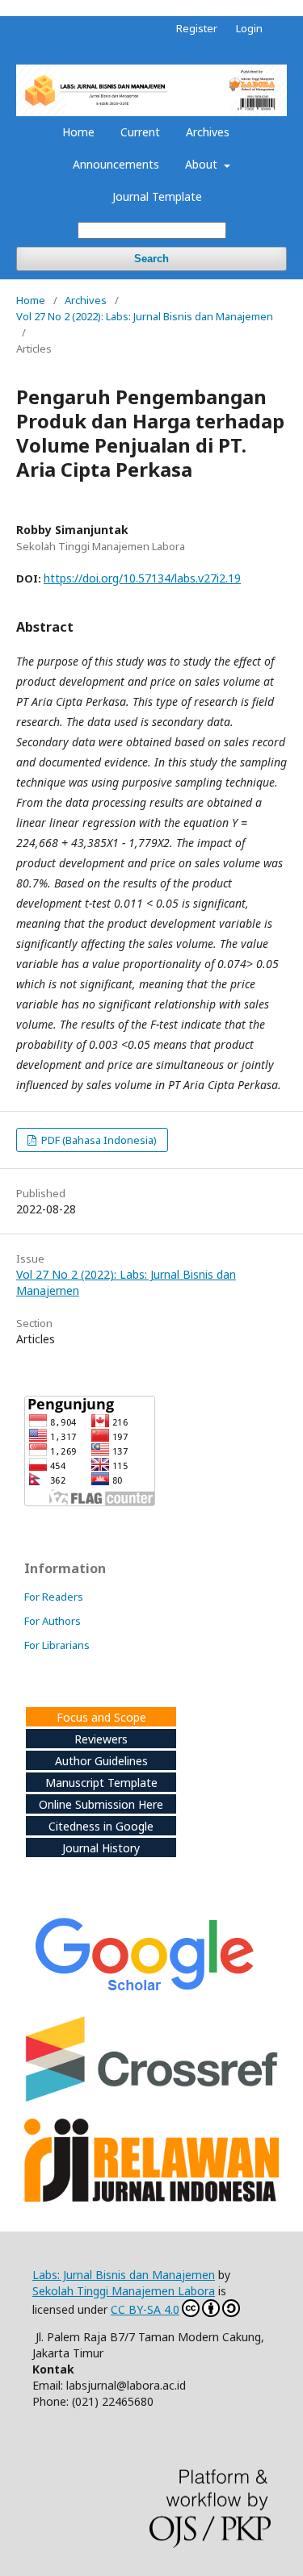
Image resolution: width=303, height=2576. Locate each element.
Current (140, 132)
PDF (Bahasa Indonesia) (98, 1140)
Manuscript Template (101, 1783)
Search (151, 259)
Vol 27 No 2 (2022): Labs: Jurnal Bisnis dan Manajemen (145, 316)
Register (197, 28)
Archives (208, 132)
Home (78, 132)
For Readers (54, 1597)
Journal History (101, 1848)
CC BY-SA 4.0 (145, 2309)
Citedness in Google (101, 1826)
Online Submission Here (101, 1804)
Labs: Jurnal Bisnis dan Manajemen (124, 2275)
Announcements (116, 164)
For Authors (53, 1621)
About (203, 164)
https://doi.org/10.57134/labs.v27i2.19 (142, 578)
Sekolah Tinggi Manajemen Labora (124, 2291)
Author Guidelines (101, 1761)
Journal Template (157, 196)
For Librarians (57, 1645)
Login (249, 28)
